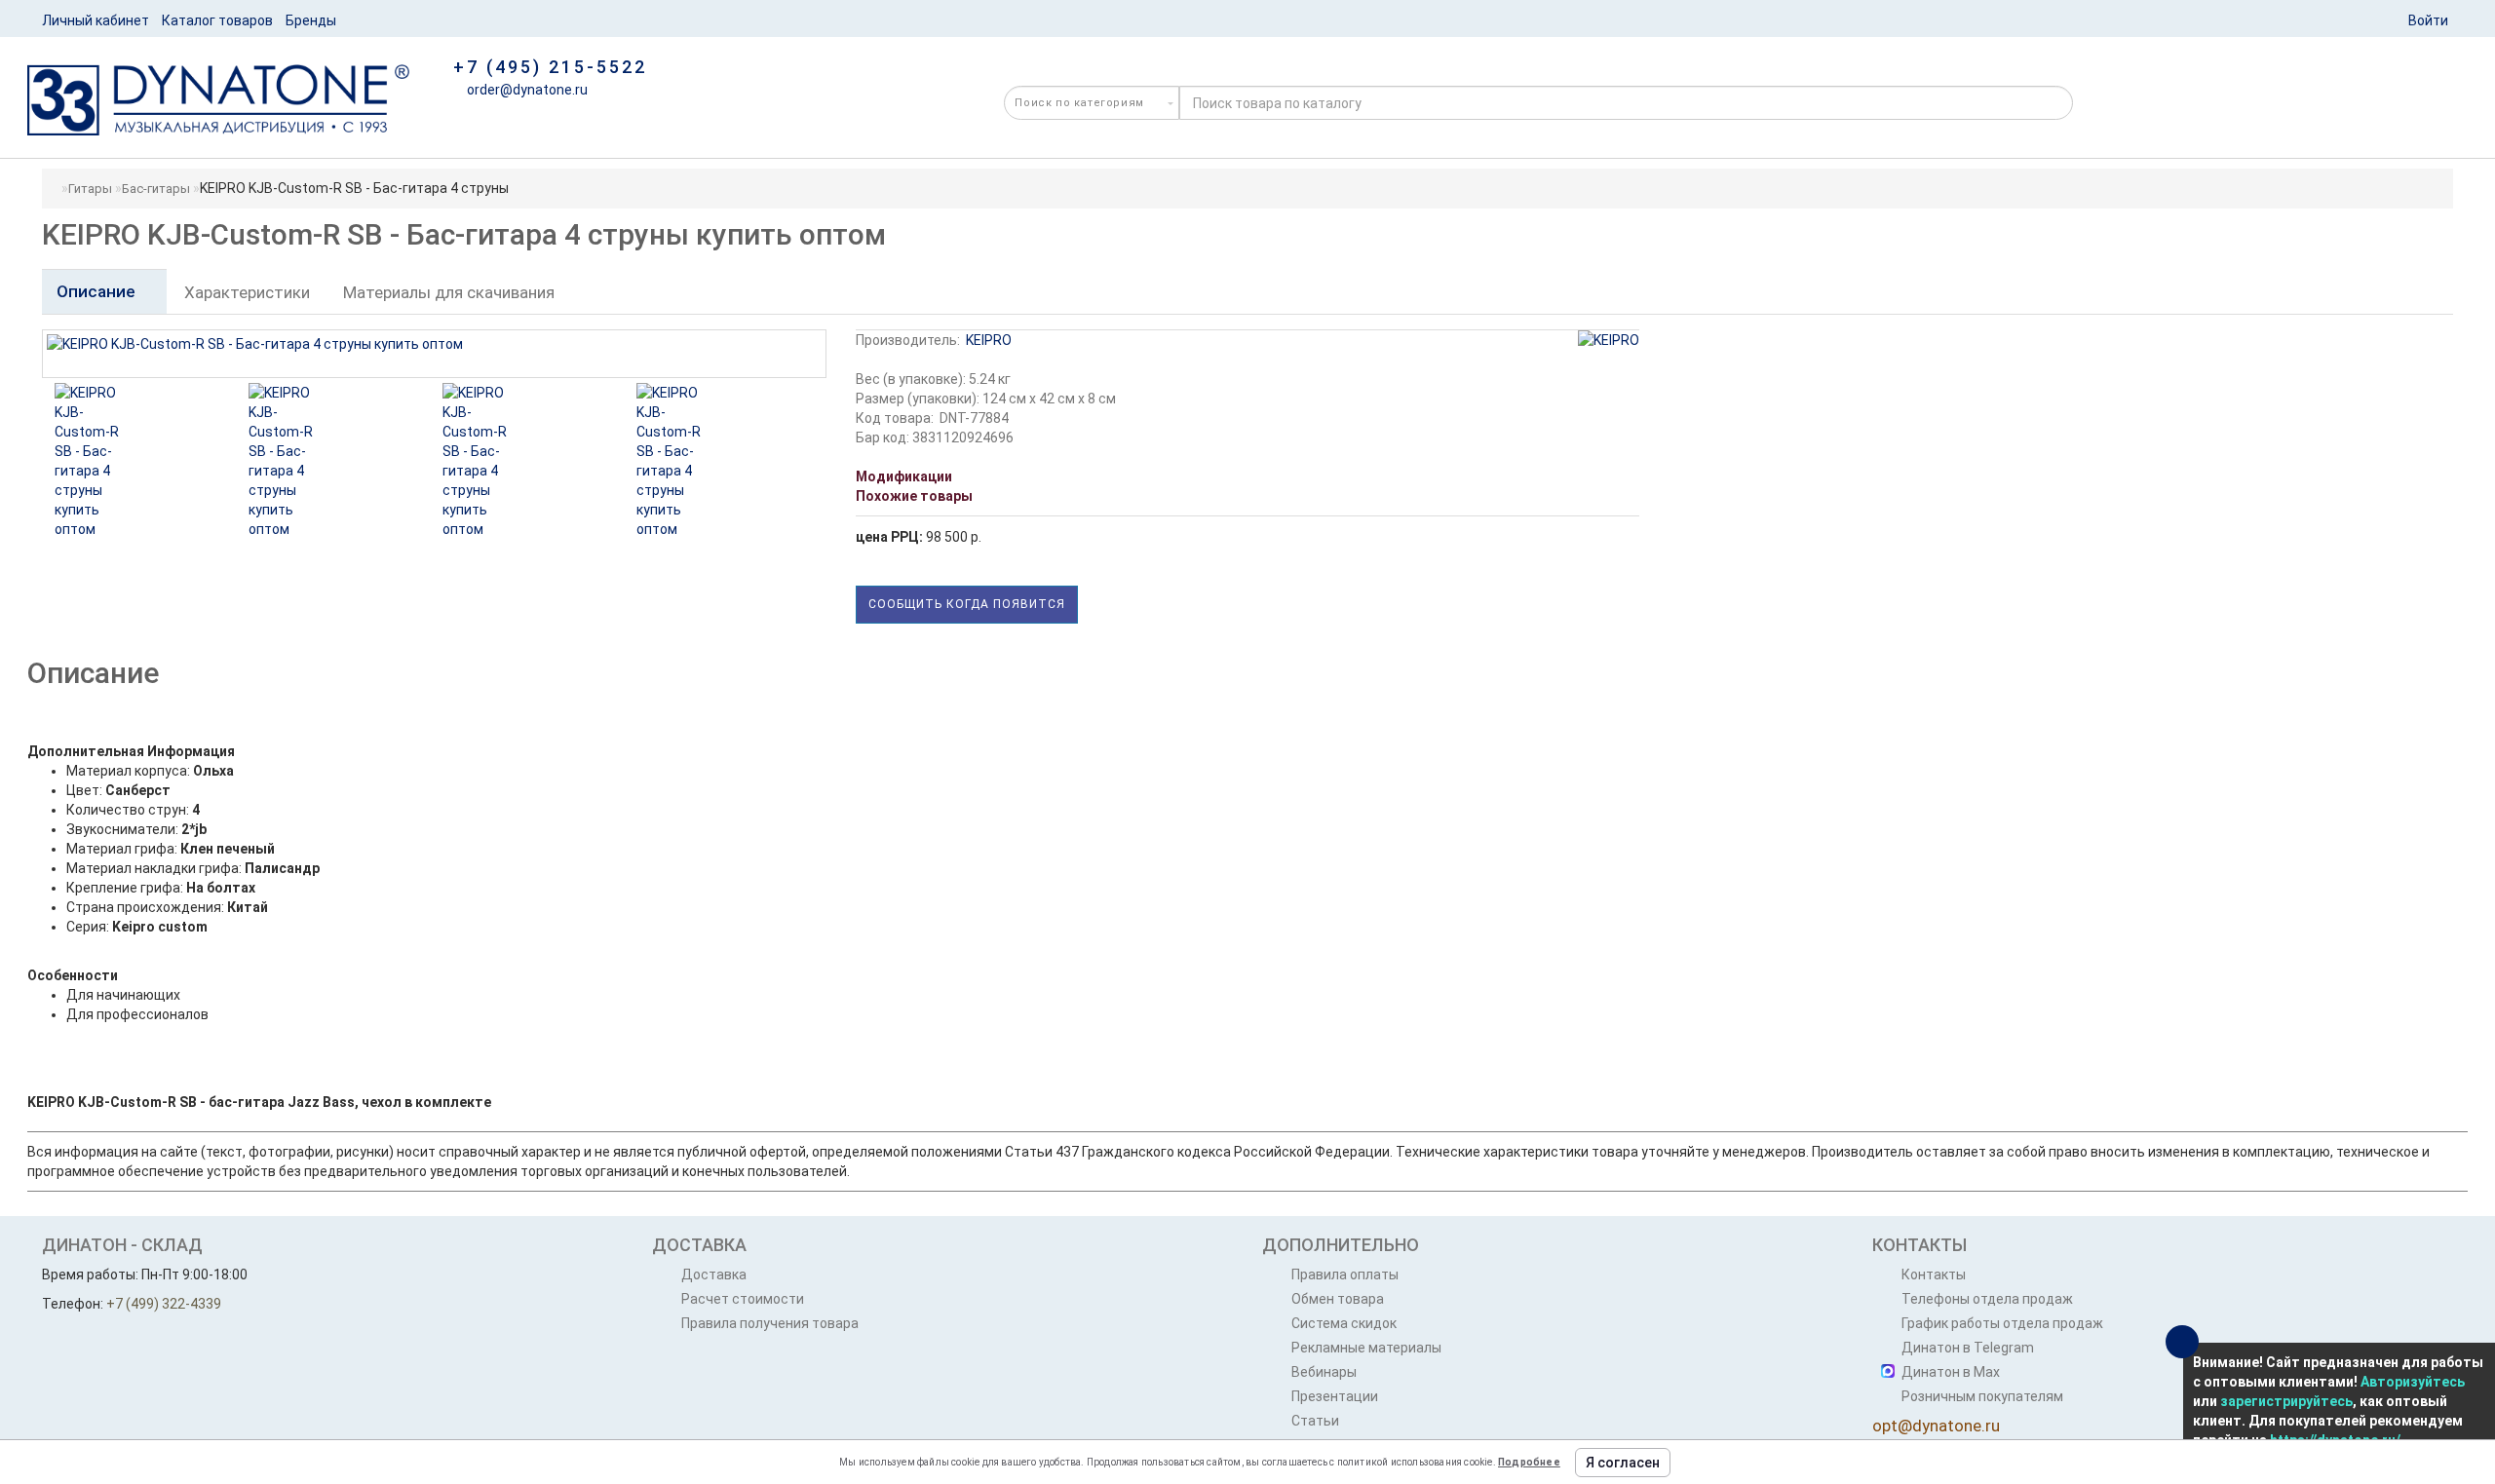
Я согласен (1623, 1463)
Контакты (1934, 1275)
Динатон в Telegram (1968, 1348)
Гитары (90, 189)
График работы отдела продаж (2002, 1323)
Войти (2428, 20)
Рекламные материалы (1366, 1348)
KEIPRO (989, 340)
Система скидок (1344, 1323)
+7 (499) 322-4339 (164, 1304)
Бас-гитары (156, 189)
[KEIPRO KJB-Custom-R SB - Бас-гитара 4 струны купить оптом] (185, 461)
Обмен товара (1338, 1299)
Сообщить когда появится (967, 604)
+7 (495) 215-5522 (550, 67)
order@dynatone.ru (526, 90)
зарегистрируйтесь (2286, 1401)
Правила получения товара (770, 1323)
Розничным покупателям (1982, 1396)
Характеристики (247, 292)
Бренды (311, 20)
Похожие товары (914, 496)
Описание (98, 291)
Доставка (714, 1275)
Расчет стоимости (743, 1299)
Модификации (904, 476)
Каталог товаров (217, 20)
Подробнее (1529, 1462)
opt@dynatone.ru (1936, 1426)
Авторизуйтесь (2413, 1382)
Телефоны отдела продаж (1987, 1299)
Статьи (1315, 1421)
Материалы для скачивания (449, 292)
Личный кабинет (96, 20)
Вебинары (1324, 1372)
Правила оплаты (1345, 1275)
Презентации (1335, 1396)
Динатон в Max (1951, 1372)
